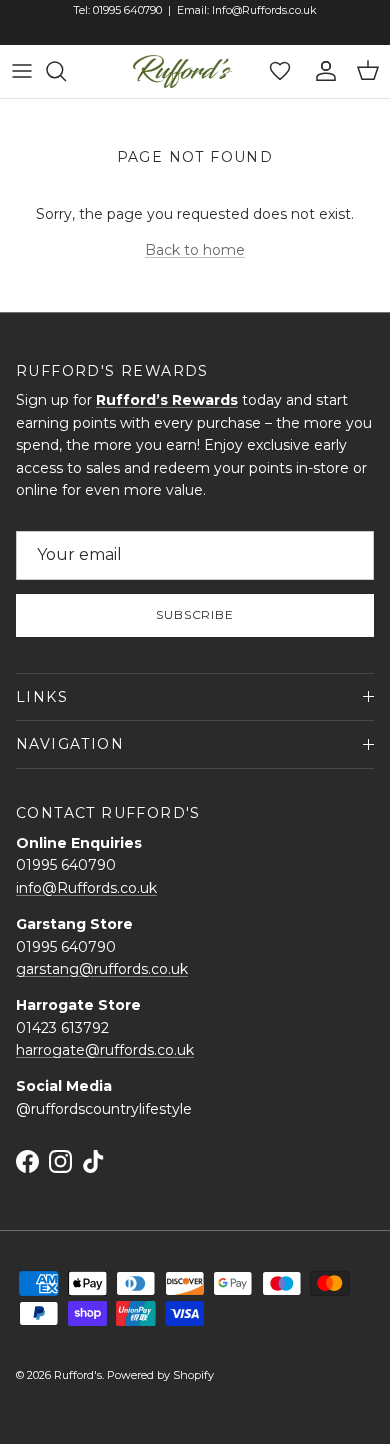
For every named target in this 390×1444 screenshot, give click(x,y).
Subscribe (195, 614)
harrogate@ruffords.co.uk (105, 1050)
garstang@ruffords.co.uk (102, 969)
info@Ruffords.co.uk (86, 888)
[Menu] (22, 71)
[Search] (66, 71)
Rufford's (78, 1375)
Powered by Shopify (160, 1375)
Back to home (195, 250)
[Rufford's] (183, 71)
